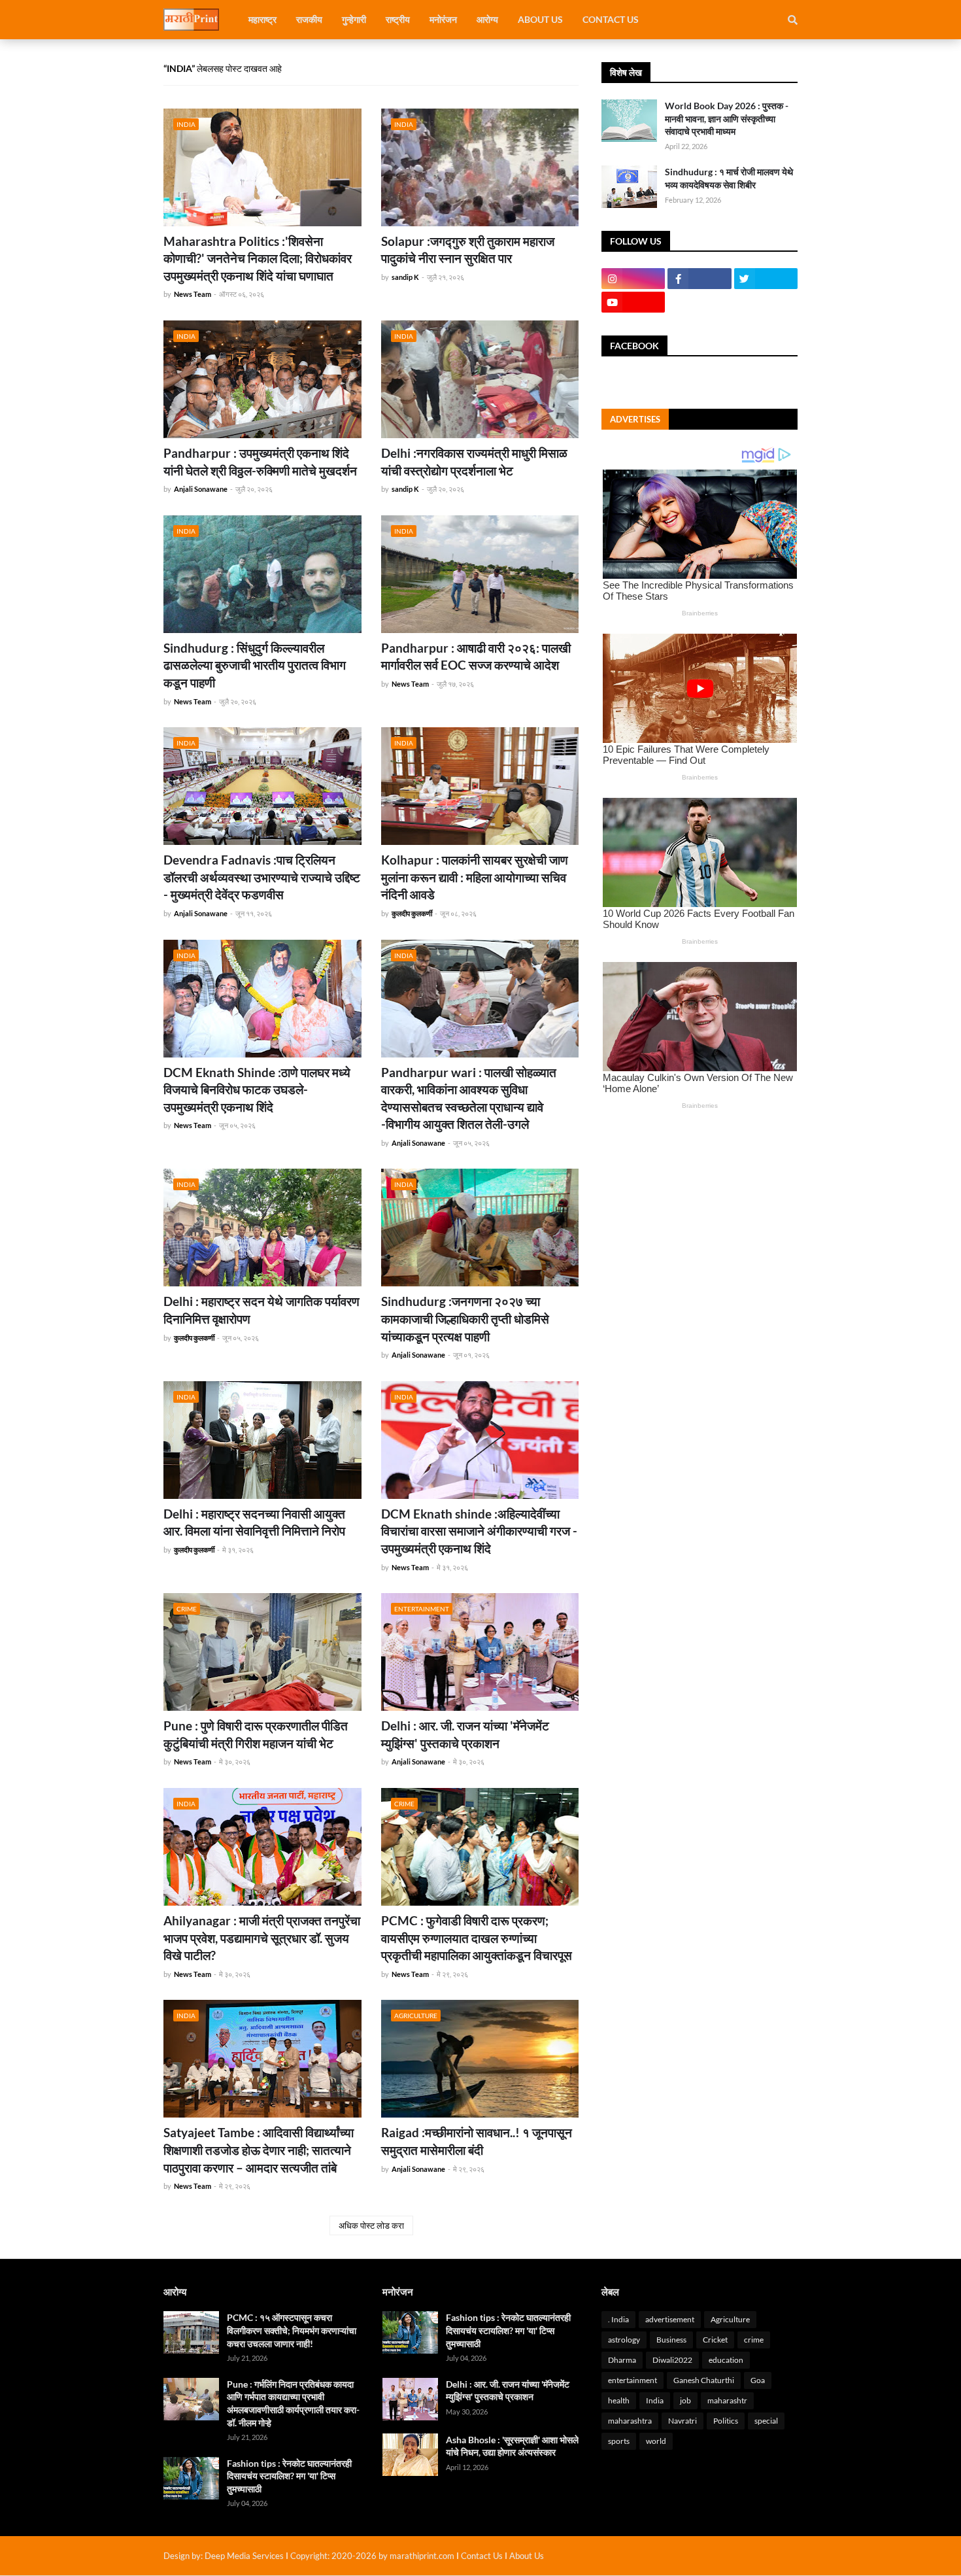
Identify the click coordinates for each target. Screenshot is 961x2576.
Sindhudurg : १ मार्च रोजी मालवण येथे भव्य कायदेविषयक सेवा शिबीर (729, 178)
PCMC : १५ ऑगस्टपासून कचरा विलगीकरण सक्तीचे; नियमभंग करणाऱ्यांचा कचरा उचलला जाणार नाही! (292, 2330)
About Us (527, 2556)
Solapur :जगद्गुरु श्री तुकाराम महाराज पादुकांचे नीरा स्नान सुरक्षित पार (468, 250)
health (619, 2400)
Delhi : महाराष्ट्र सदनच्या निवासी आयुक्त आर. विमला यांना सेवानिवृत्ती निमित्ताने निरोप (254, 1522)
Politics (726, 2421)
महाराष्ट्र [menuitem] (262, 19)
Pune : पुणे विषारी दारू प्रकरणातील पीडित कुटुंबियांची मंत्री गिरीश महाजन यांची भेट (256, 1734)
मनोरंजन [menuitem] (443, 19)
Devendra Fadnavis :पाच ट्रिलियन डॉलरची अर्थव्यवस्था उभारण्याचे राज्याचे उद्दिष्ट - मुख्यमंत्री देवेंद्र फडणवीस (262, 877)
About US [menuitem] (540, 19)
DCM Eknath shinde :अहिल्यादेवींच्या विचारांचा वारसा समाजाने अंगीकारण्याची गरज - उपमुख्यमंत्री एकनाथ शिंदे (479, 1531)
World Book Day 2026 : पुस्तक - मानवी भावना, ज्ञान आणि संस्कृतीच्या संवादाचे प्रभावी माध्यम (727, 118)
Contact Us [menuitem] (611, 19)
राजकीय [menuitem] (309, 19)
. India (618, 2319)
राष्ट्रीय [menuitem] (398, 19)
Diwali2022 (672, 2360)
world (656, 2441)
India (655, 2400)
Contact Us (482, 2556)
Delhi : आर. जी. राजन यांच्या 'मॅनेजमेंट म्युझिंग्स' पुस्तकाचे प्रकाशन (465, 1734)
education (726, 2360)
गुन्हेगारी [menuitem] (354, 19)
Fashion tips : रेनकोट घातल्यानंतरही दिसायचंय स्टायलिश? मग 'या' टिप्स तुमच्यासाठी (289, 2476)
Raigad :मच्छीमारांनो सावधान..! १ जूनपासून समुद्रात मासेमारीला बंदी (477, 2141)
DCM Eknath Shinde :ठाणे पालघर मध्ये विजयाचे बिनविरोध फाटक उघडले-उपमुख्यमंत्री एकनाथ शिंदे (257, 1090)
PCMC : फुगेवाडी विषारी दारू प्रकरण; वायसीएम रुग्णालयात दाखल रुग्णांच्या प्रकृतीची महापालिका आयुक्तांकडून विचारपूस (477, 1938)
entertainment (632, 2380)
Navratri (683, 2421)
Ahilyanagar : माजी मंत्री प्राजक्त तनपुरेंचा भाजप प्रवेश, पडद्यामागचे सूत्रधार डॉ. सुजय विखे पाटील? (262, 1938)
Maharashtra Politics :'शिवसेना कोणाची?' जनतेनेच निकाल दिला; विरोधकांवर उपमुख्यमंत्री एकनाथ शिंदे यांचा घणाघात (258, 258)
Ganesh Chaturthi (704, 2380)
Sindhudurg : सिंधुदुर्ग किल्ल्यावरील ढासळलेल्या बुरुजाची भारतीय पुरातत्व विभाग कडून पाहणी (255, 665)
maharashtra (630, 2421)
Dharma (622, 2360)
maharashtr (727, 2400)
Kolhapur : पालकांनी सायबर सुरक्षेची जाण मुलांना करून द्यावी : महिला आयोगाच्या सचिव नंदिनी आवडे (475, 877)
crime (754, 2340)
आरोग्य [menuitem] (487, 19)
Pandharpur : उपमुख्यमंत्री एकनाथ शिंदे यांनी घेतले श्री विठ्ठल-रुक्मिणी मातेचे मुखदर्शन (260, 462)
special (766, 2421)
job (685, 2400)
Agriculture (730, 2319)
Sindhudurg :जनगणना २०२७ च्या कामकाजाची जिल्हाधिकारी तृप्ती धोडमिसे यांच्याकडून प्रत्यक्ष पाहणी (465, 1318)
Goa (758, 2380)
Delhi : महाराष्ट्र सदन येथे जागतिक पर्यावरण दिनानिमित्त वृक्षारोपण (261, 1310)
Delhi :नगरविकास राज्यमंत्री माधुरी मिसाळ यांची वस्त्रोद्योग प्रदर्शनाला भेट (474, 462)
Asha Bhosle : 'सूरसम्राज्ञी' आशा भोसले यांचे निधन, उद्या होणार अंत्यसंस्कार (512, 2446)
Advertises (635, 419)
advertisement (670, 2319)
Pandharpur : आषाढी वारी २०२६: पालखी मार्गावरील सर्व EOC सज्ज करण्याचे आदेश (476, 657)
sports (619, 2441)
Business (671, 2340)
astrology (624, 2340)
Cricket (715, 2340)
